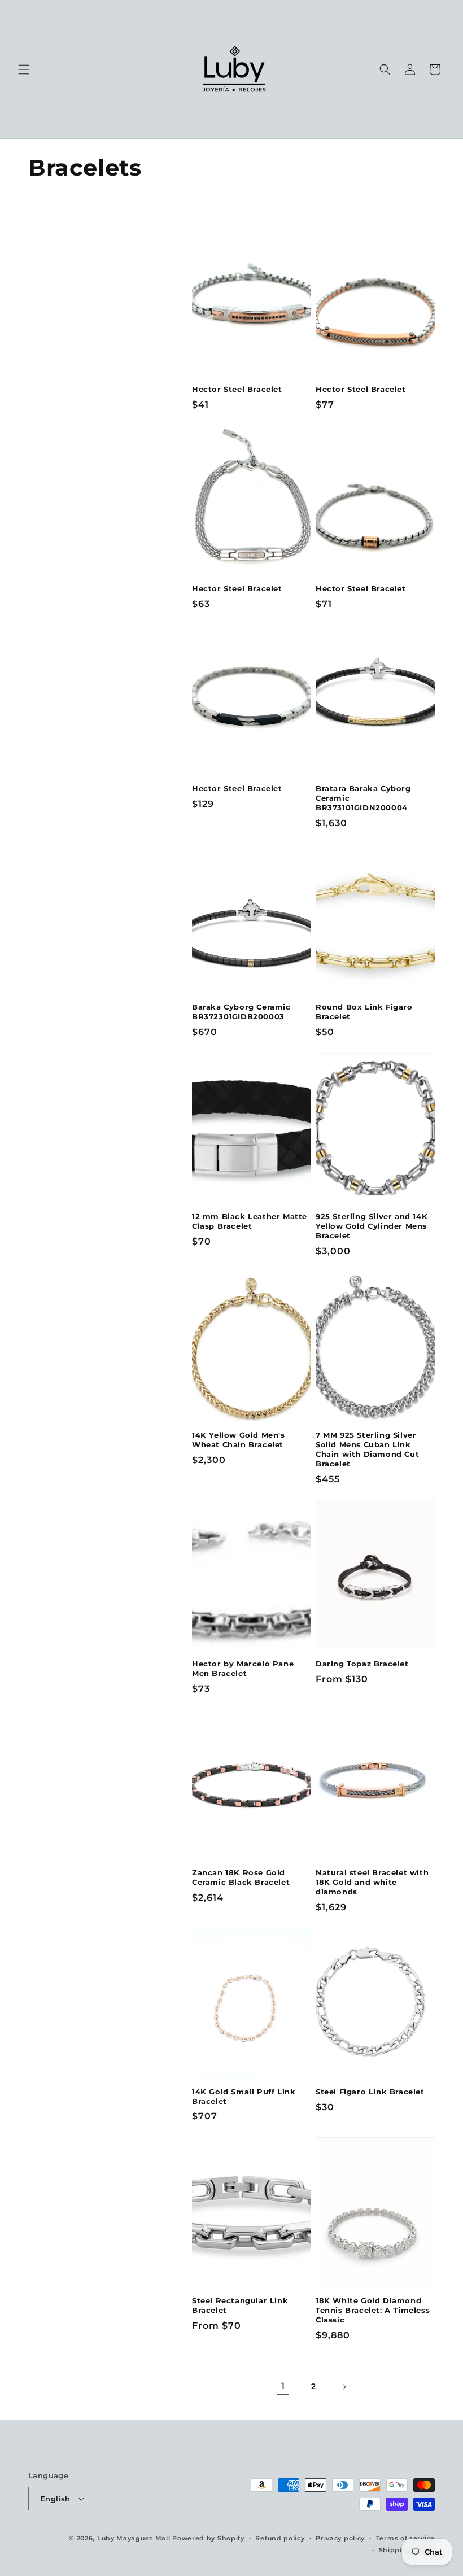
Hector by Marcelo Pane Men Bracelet (243, 1668)
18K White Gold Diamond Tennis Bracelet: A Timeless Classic (373, 2310)
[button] (24, 69)
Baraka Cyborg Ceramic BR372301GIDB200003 (241, 1012)
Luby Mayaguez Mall (134, 2538)
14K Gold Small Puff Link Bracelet (244, 2096)
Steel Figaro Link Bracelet (370, 2092)
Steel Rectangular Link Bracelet (240, 2305)
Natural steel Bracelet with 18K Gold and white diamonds (372, 1882)
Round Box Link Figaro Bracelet (364, 1012)
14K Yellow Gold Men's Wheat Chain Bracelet (239, 1440)
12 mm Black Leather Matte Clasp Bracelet (250, 1221)
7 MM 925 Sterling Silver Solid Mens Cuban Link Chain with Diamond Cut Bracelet (367, 1449)
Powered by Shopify (208, 2538)
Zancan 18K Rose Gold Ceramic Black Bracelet (241, 1877)
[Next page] (344, 2387)
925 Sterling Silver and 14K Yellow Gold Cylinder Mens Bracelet (372, 1226)
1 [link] (283, 2386)
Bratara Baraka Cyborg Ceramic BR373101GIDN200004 (363, 798)
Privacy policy (340, 2538)
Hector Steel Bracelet (237, 389)
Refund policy (280, 2538)
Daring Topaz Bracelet (362, 1664)
